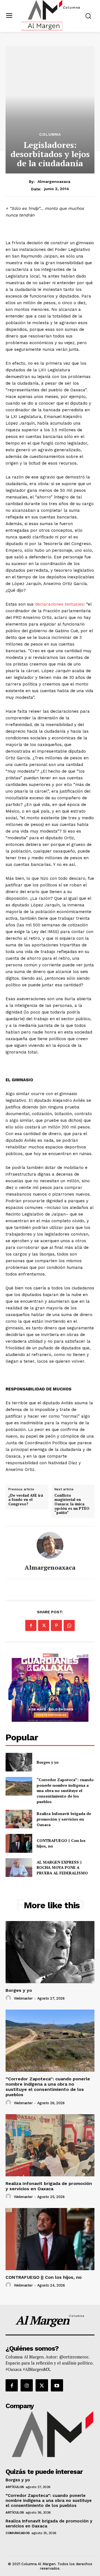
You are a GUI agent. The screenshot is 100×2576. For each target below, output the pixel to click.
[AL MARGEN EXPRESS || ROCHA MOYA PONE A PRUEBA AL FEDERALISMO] (19, 1868)
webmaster (23, 1998)
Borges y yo (48, 1762)
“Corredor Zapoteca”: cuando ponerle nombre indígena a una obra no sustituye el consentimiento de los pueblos (65, 1790)
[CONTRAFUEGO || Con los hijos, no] (19, 1843)
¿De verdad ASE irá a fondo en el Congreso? (26, 1500)
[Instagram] (27, 2385)
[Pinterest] (56, 1625)
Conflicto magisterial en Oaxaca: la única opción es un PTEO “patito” (72, 1504)
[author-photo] (9, 1998)
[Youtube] (57, 2385)
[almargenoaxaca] (50, 1545)
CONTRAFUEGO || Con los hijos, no (44, 2277)
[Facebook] (31, 1625)
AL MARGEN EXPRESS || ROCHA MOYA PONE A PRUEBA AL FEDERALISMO (63, 1867)
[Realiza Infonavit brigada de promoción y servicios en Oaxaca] (19, 1819)
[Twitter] (44, 1625)
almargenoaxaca (54, 182)
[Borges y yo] (19, 1762)
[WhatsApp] (69, 1625)
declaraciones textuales (59, 604)
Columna (50, 134)
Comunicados (18, 2533)
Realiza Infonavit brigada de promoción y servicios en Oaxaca (64, 1819)
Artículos (15, 2487)
